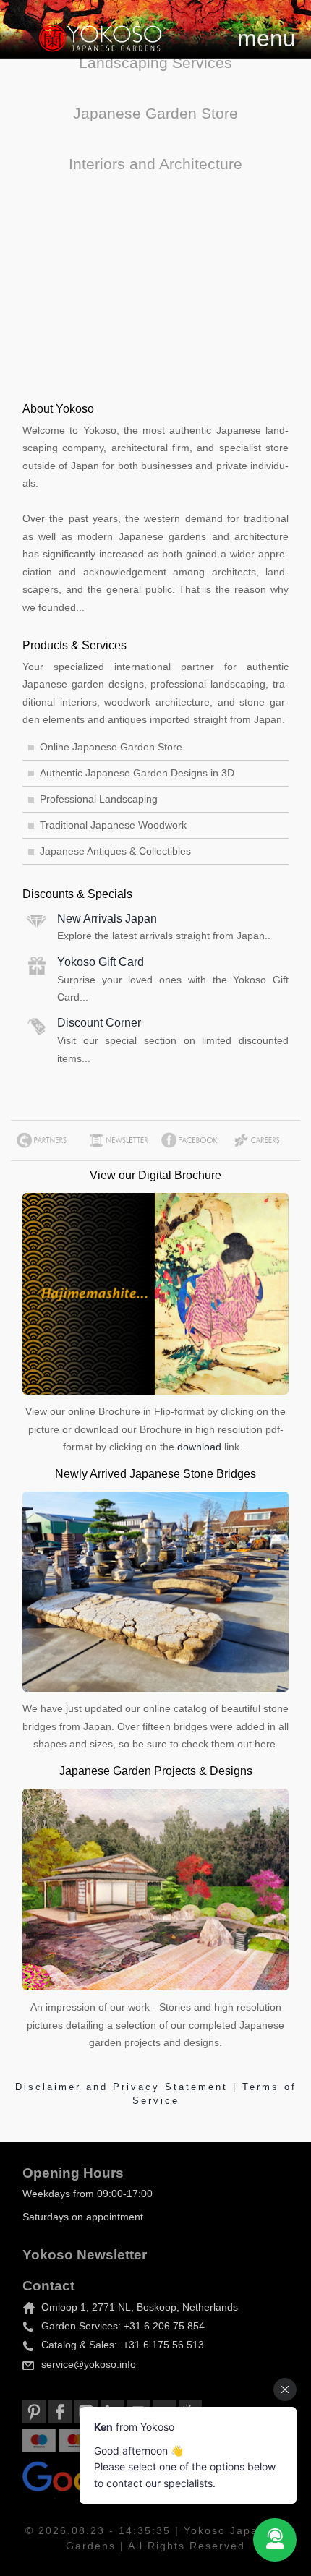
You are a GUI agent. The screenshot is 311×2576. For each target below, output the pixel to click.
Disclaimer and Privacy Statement (124, 2087)
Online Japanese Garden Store (111, 747)
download (199, 1447)
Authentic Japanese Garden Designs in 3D (137, 773)
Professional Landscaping (99, 799)
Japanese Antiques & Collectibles (115, 851)
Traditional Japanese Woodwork (113, 825)
